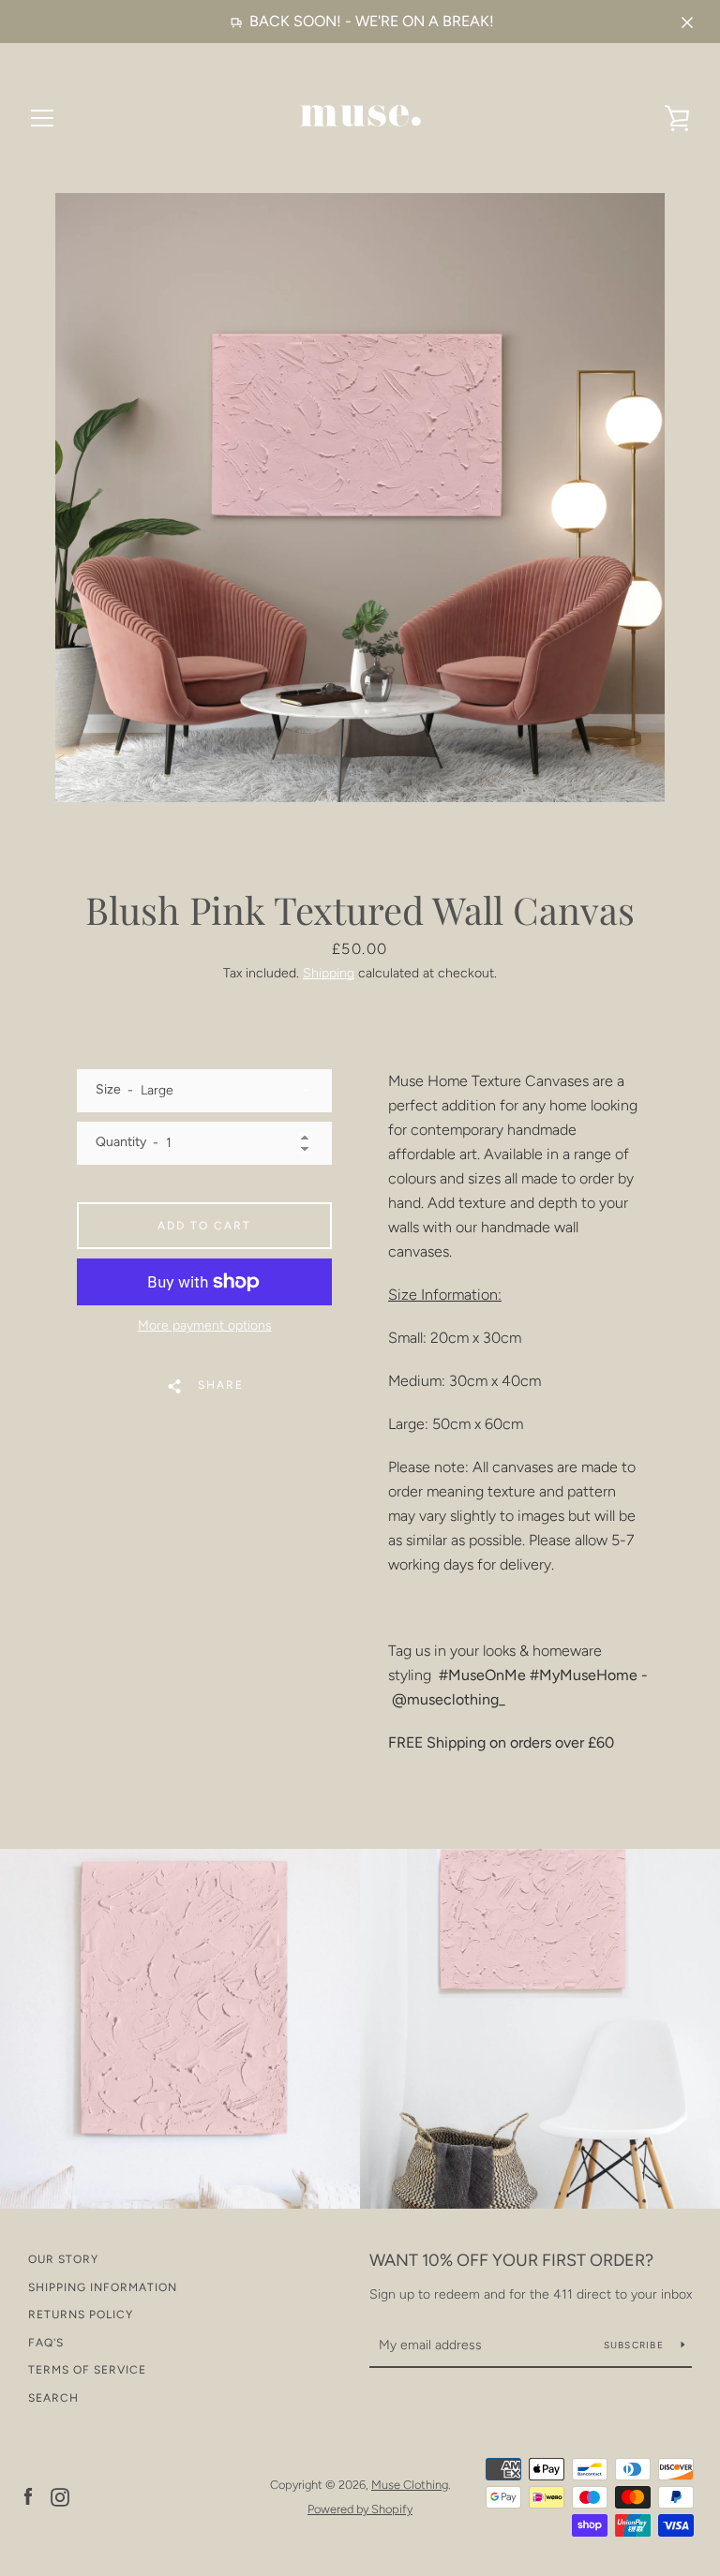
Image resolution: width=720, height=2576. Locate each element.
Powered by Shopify (360, 2509)
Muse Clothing (410, 2485)
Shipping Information (103, 2287)
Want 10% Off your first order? (511, 2260)
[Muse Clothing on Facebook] (28, 2496)
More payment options (205, 1325)
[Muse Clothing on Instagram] (60, 2496)
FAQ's (46, 2343)
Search (53, 2398)
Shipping (329, 973)
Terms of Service (87, 2370)
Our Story (63, 2259)
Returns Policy (81, 2315)
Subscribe (636, 2345)
